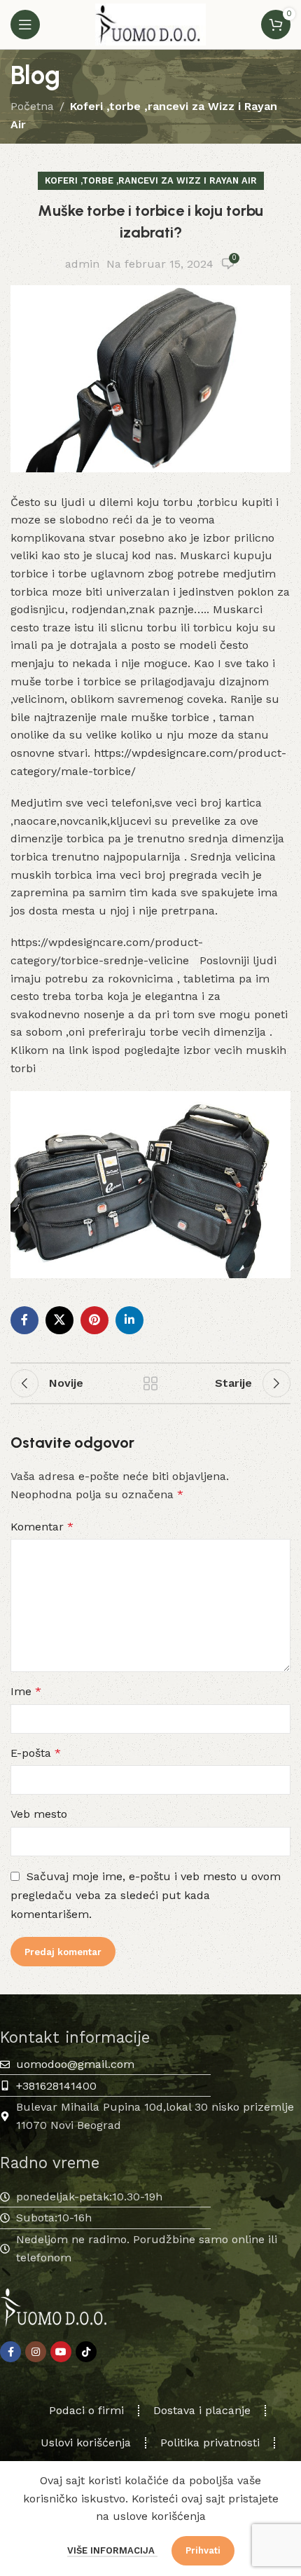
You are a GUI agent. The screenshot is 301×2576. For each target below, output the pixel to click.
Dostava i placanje (202, 2410)
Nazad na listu (150, 1383)
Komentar (42, 1527)
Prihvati (203, 2550)
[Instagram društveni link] (36, 2352)
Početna (32, 106)
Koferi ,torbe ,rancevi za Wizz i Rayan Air (151, 180)
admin (82, 264)
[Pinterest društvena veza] (94, 1320)
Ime (26, 1691)
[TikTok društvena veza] (86, 2352)
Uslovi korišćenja (86, 2443)
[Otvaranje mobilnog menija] (25, 25)
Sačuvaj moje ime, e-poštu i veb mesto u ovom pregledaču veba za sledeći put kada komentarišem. (146, 1895)
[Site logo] (150, 23)
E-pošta (36, 1753)
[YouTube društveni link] (61, 2352)
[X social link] (59, 1320)
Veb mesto (39, 1814)
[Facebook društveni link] (24, 1320)
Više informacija (112, 2550)
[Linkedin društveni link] (129, 1320)
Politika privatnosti (210, 2443)
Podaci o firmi (86, 2410)
